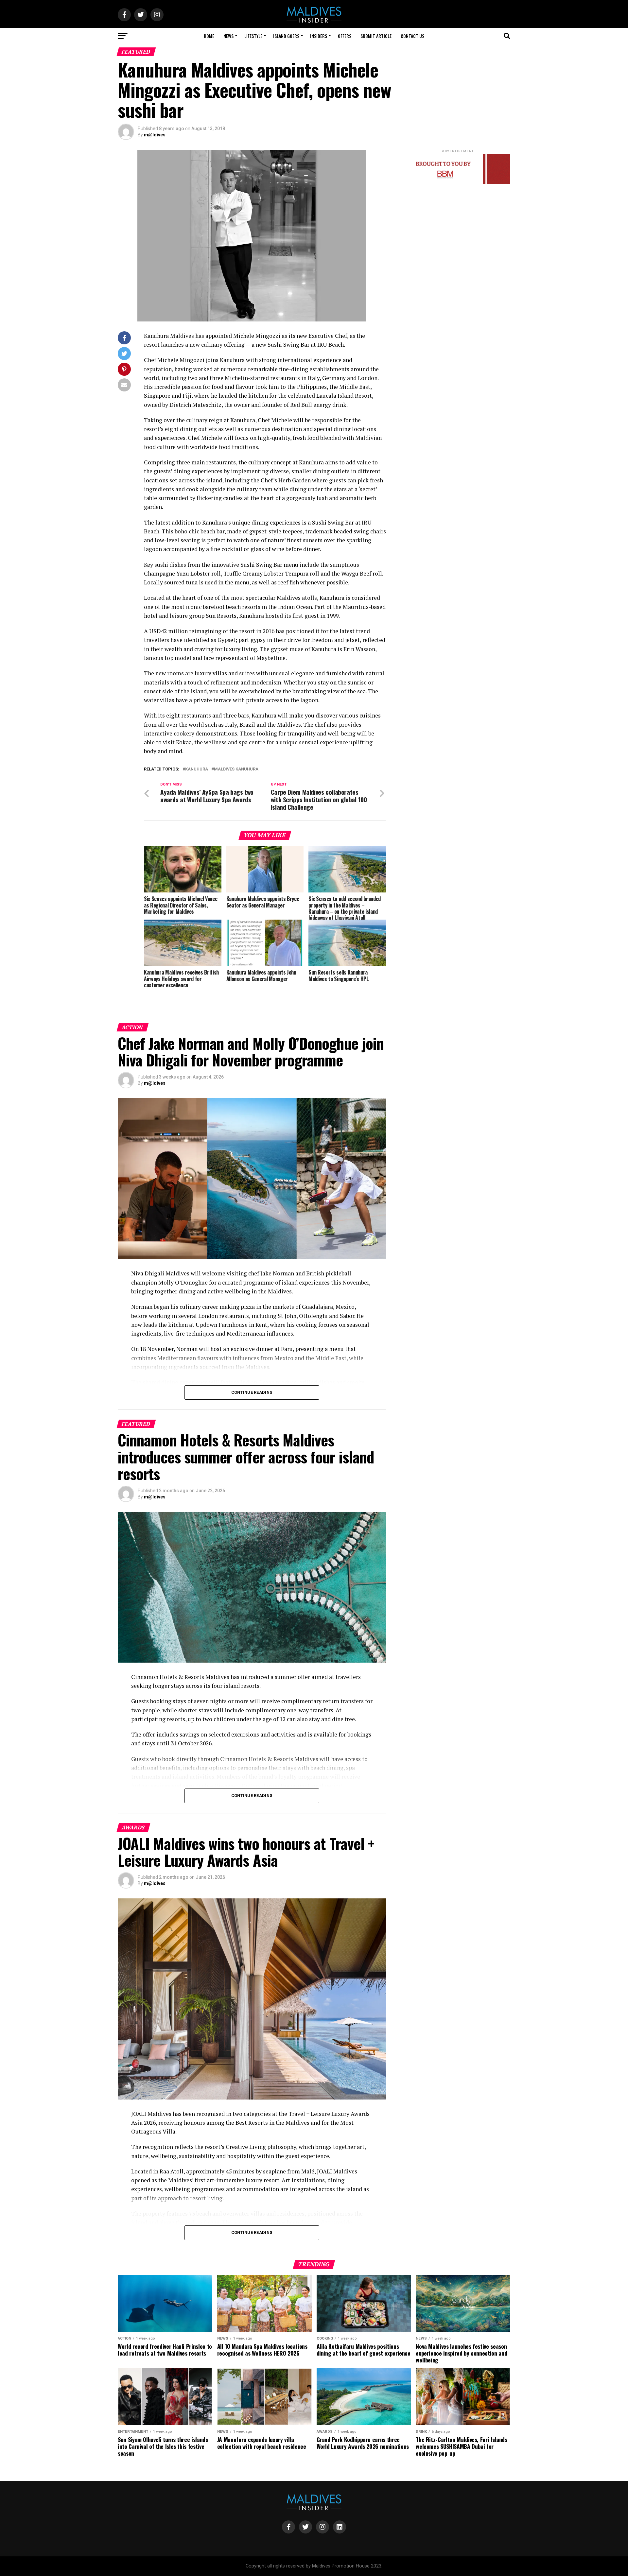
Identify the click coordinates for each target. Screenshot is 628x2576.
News (228, 36)
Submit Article (376, 36)
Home (209, 36)
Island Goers (286, 36)
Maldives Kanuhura (236, 769)
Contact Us (412, 36)
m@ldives (155, 135)
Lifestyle (253, 36)
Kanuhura (197, 769)
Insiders (319, 36)
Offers (345, 36)
